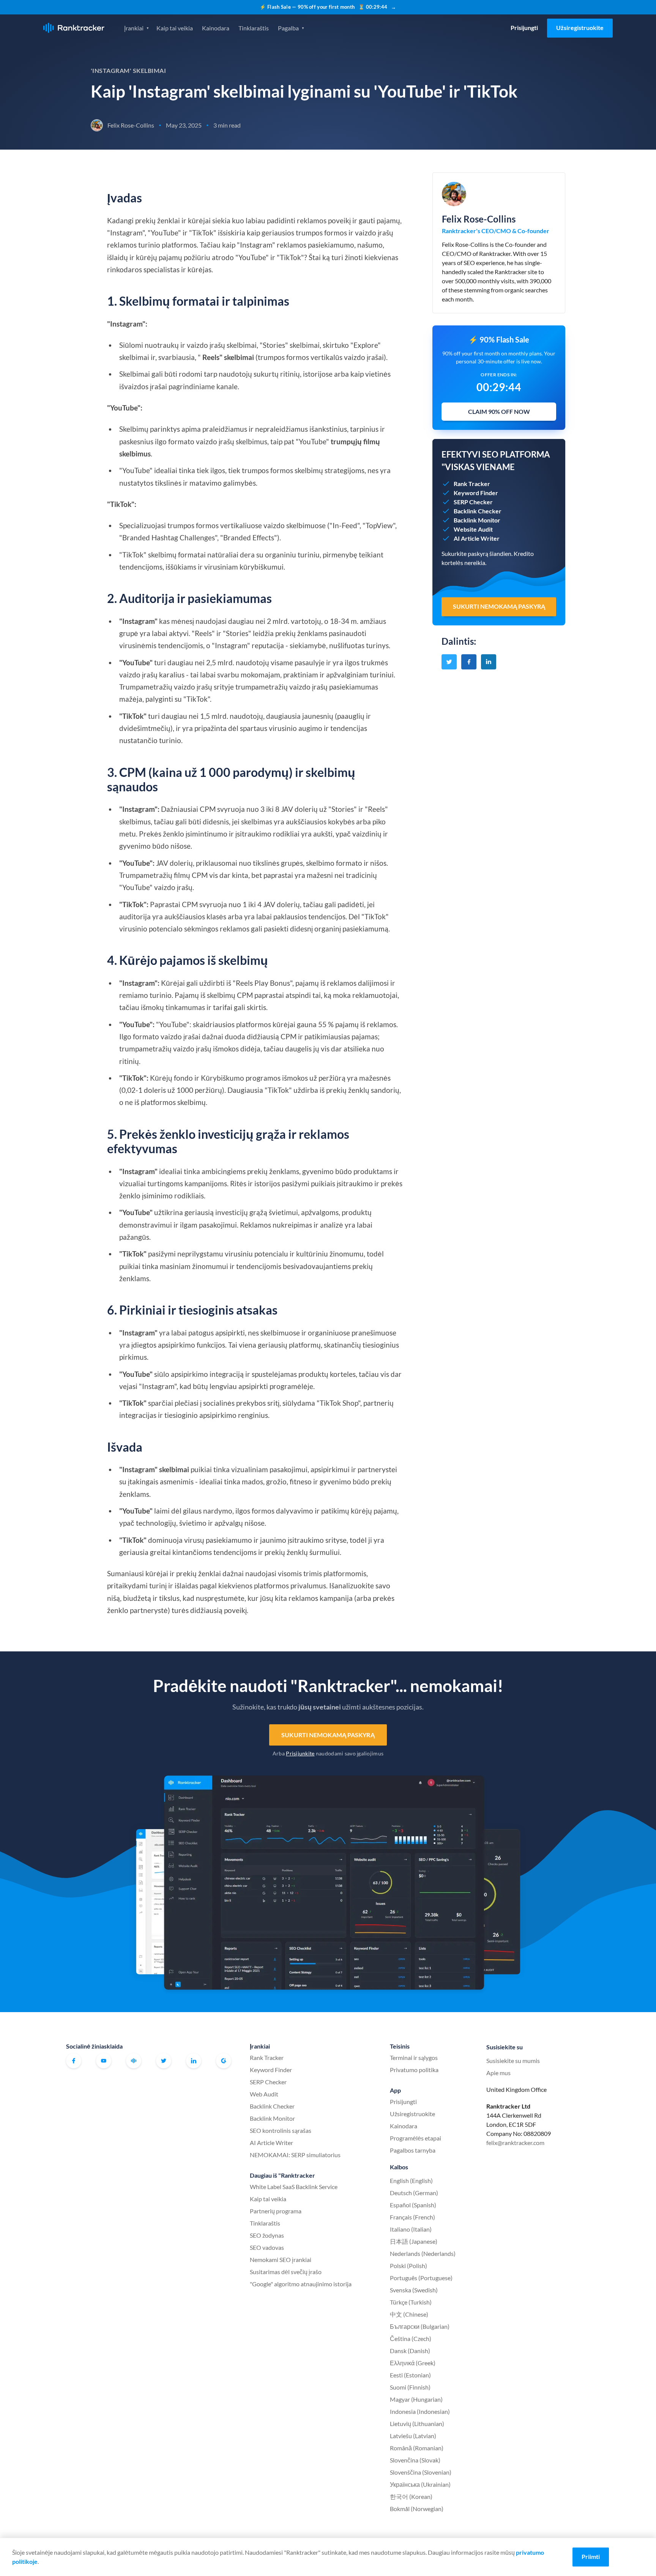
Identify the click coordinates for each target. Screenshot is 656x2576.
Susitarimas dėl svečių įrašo (286, 2272)
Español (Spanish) (413, 2205)
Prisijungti (524, 28)
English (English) (411, 2181)
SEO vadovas (267, 2247)
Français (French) (412, 2217)
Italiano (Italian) (411, 2229)
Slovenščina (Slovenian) (421, 2472)
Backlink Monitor (272, 2118)
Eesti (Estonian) (410, 2375)
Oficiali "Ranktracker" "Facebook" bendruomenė (134, 2061)
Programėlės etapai (416, 2138)
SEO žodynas (267, 2235)
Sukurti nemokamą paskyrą (328, 1735)
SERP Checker (268, 2082)
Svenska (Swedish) (414, 2290)
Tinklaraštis (254, 28)
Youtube (104, 2061)
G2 (224, 2061)
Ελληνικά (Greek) (413, 2363)
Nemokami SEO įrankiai (281, 2260)
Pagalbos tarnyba (413, 2150)
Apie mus (498, 2073)
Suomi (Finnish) (410, 2387)
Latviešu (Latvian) (413, 2436)
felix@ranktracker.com (515, 2143)
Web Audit (264, 2094)
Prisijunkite (300, 1753)
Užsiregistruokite (580, 28)
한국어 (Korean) (411, 2496)
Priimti (591, 2556)
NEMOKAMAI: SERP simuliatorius (295, 2155)
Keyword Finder (271, 2070)
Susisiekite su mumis (513, 2061)
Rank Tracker (267, 2057)
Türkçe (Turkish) (411, 2302)
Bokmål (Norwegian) (417, 2509)
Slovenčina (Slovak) (415, 2460)
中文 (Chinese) (409, 2314)
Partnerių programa (276, 2211)
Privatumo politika (414, 2070)
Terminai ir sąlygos (414, 2057)
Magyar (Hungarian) (416, 2399)
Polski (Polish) (408, 2266)
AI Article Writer (271, 2143)
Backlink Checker (272, 2106)
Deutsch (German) (414, 2193)
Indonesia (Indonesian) (420, 2411)
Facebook (74, 2061)
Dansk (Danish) (410, 2351)
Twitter (164, 2061)
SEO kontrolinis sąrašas (281, 2130)
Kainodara (216, 28)
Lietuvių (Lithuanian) (417, 2424)
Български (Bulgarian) (420, 2326)
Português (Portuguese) (421, 2278)
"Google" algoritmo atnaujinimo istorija (301, 2284)
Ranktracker (74, 28)
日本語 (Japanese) (414, 2241)
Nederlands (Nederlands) (423, 2253)
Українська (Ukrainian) (420, 2484)
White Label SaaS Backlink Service (294, 2187)
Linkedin (194, 2061)
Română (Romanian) (417, 2448)
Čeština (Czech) (411, 2338)
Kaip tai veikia (175, 28)
